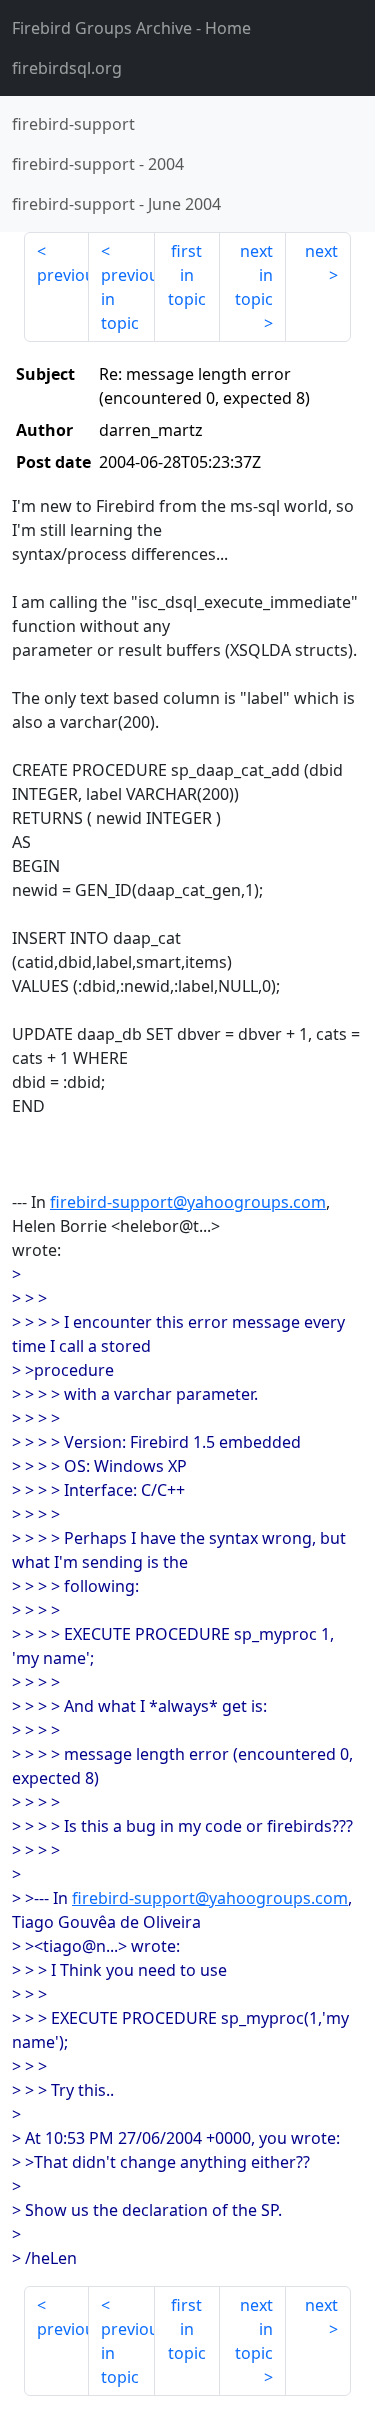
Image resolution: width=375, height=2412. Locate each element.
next (321, 251)
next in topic (254, 275)
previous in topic (127, 299)
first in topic (187, 275)
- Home (131, 28)
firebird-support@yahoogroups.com (188, 1202)
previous (63, 275)
